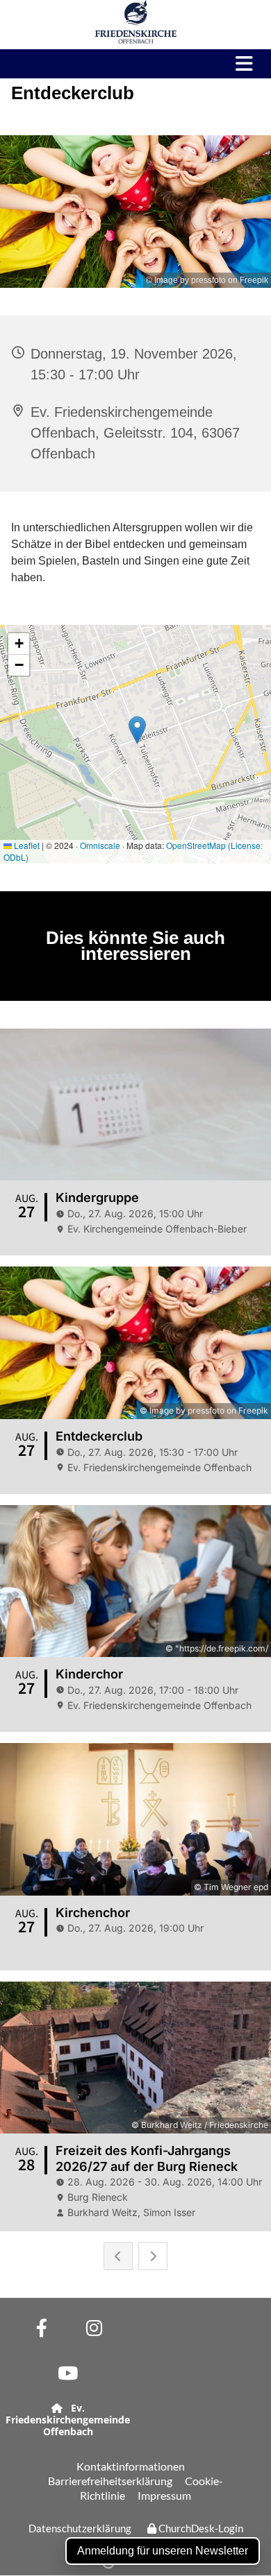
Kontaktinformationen (131, 2466)
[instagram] (94, 2327)
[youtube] (68, 2372)
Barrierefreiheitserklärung (110, 2481)
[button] (238, 64)
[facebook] (42, 2327)
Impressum (164, 2495)
